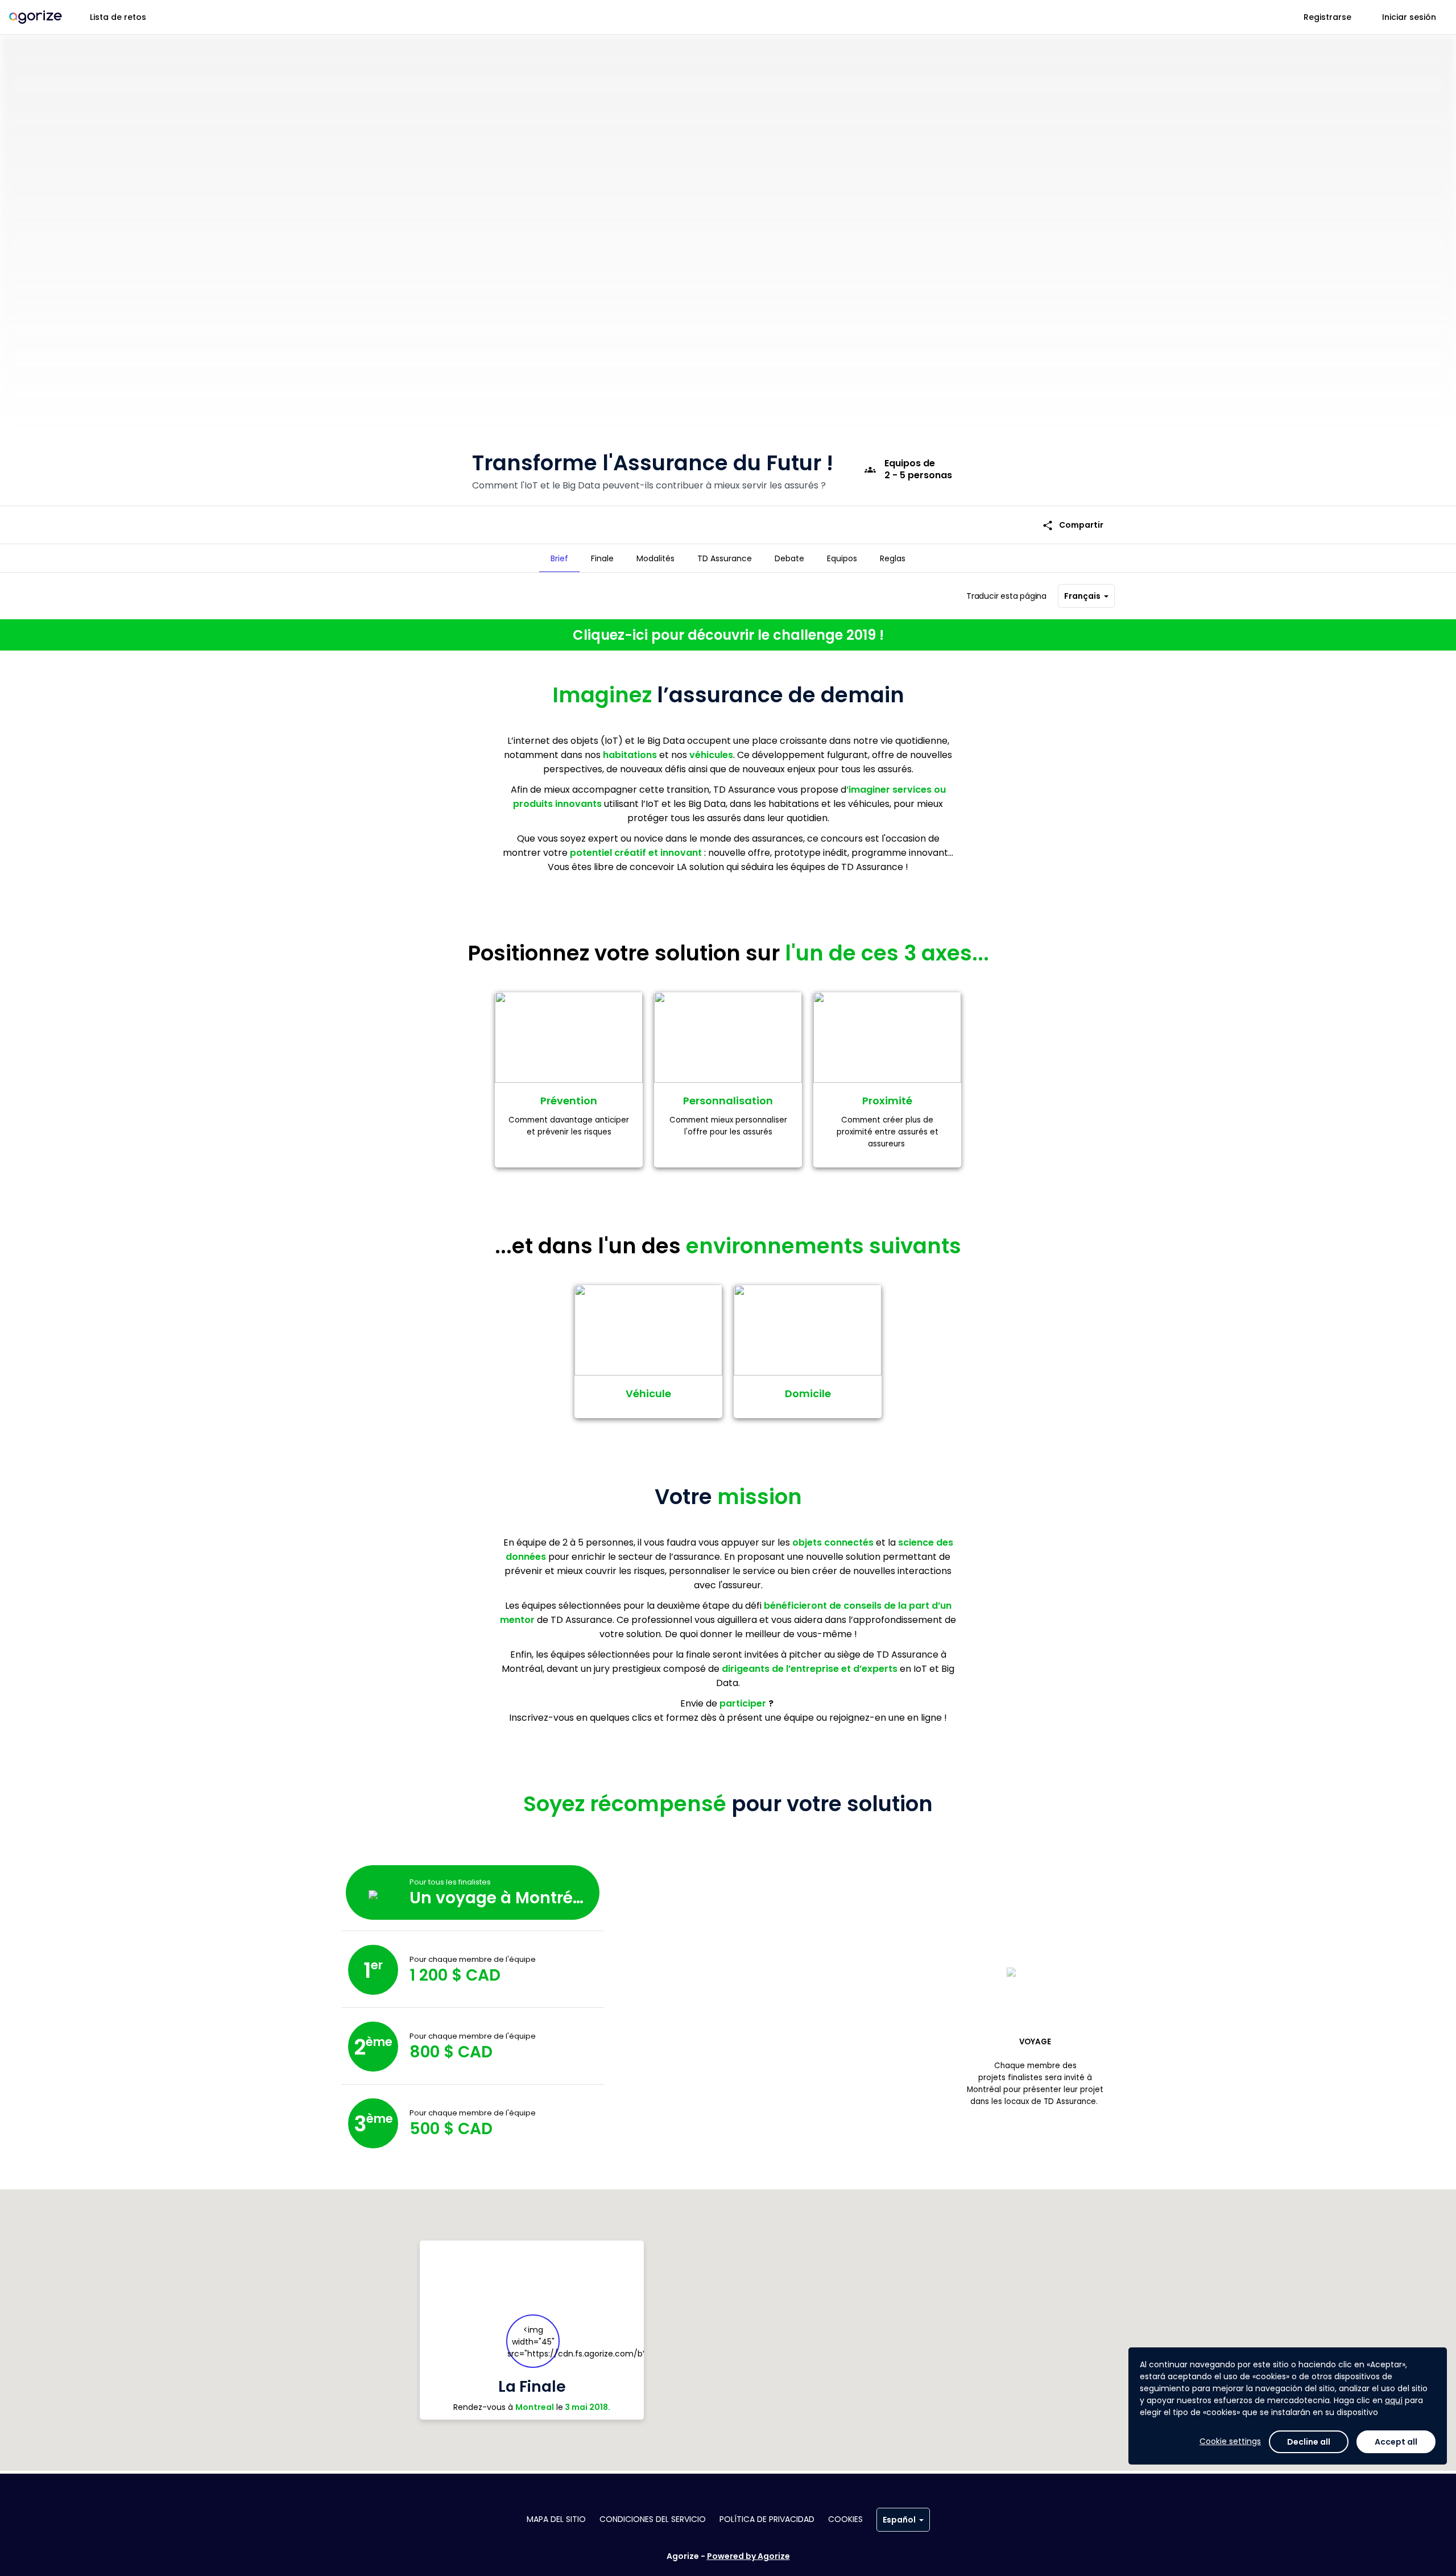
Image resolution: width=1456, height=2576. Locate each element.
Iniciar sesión (1409, 17)
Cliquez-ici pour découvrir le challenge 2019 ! (728, 635)
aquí (1394, 2400)
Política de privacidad (767, 2519)
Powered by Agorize (748, 2556)
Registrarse (1327, 17)
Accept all (1396, 2442)
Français (1082, 596)
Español (899, 2520)
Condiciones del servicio (653, 2519)
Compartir (1073, 525)
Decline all (1309, 2442)
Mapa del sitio (556, 2519)
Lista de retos (118, 17)
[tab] (559, 558)
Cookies (845, 2519)
